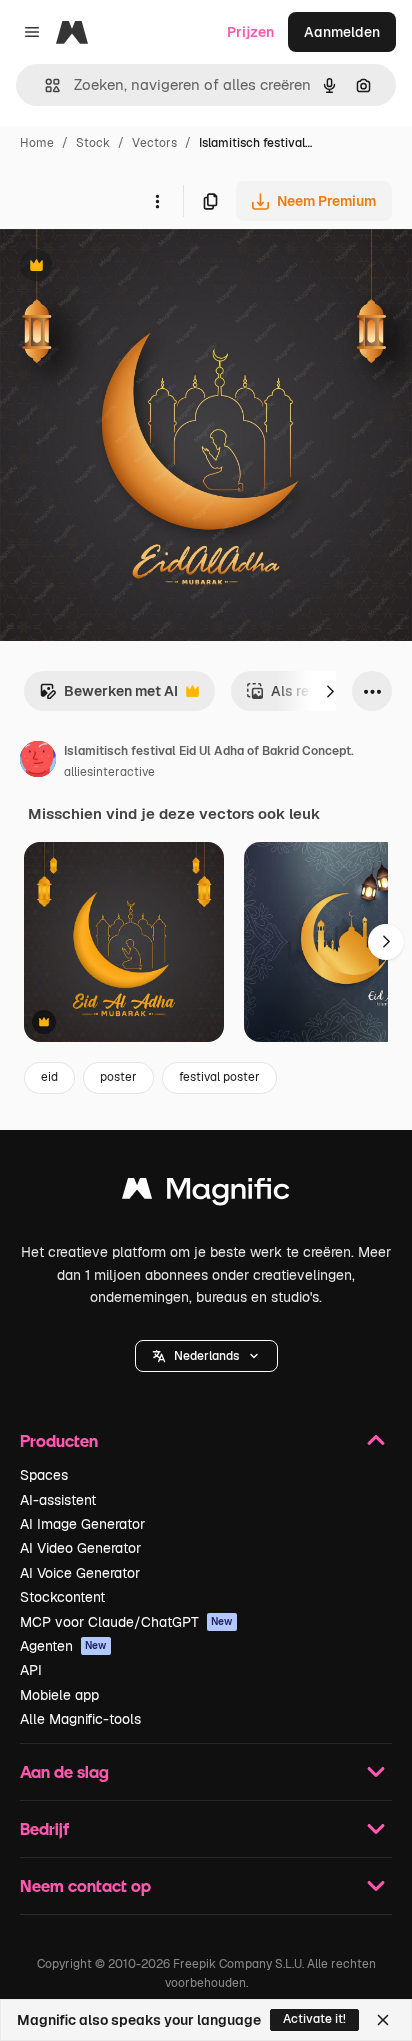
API (31, 1670)
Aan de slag (64, 1771)
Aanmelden (342, 32)
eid (49, 1077)
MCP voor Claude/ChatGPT (126, 1622)
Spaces (44, 1475)
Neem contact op (85, 1885)
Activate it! (314, 2019)
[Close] (383, 2020)
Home (37, 143)
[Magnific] (206, 1193)
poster (118, 1077)
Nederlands (206, 1356)
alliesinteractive (109, 772)
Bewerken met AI (108, 696)
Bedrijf (44, 1828)
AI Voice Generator (80, 1573)
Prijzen (250, 32)
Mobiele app (59, 1695)
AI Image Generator (82, 1524)
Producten (59, 1440)
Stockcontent (62, 1597)
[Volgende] (330, 691)
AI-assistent (58, 1500)
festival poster (219, 1077)
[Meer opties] (157, 201)
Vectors (154, 143)
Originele (131, 267)
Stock (93, 143)
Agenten (63, 1646)
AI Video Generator (80, 1548)
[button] (206, 1356)
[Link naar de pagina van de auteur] (38, 762)
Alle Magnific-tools (80, 1719)
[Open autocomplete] (44, 85)
